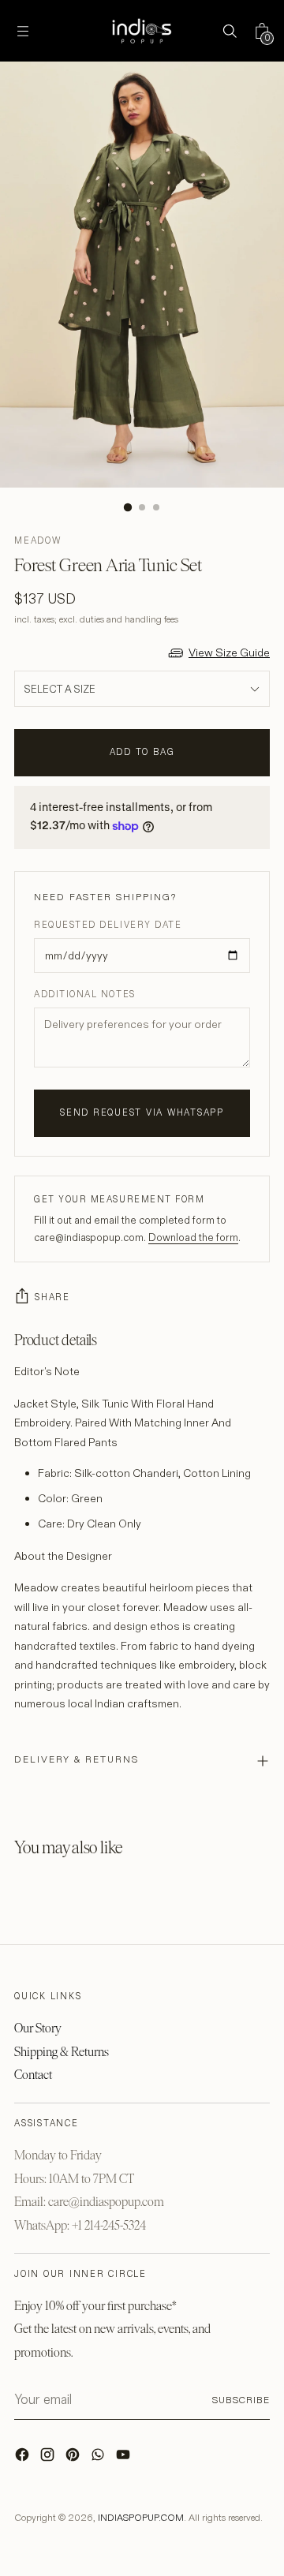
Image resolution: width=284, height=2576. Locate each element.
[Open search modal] (229, 31)
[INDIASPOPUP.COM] (142, 31)
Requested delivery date (108, 925)
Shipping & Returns (62, 2052)
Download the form (193, 1237)
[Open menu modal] (22, 31)
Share (52, 1297)
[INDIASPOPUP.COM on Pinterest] (74, 2458)
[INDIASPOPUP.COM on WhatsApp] (99, 2458)
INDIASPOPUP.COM (141, 2517)
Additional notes (85, 994)
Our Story (38, 2028)
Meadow (38, 540)
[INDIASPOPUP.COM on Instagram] (49, 2458)
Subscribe (241, 2400)
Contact (33, 2075)
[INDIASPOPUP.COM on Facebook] (24, 2458)
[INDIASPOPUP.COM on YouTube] (125, 2458)
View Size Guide (229, 652)
